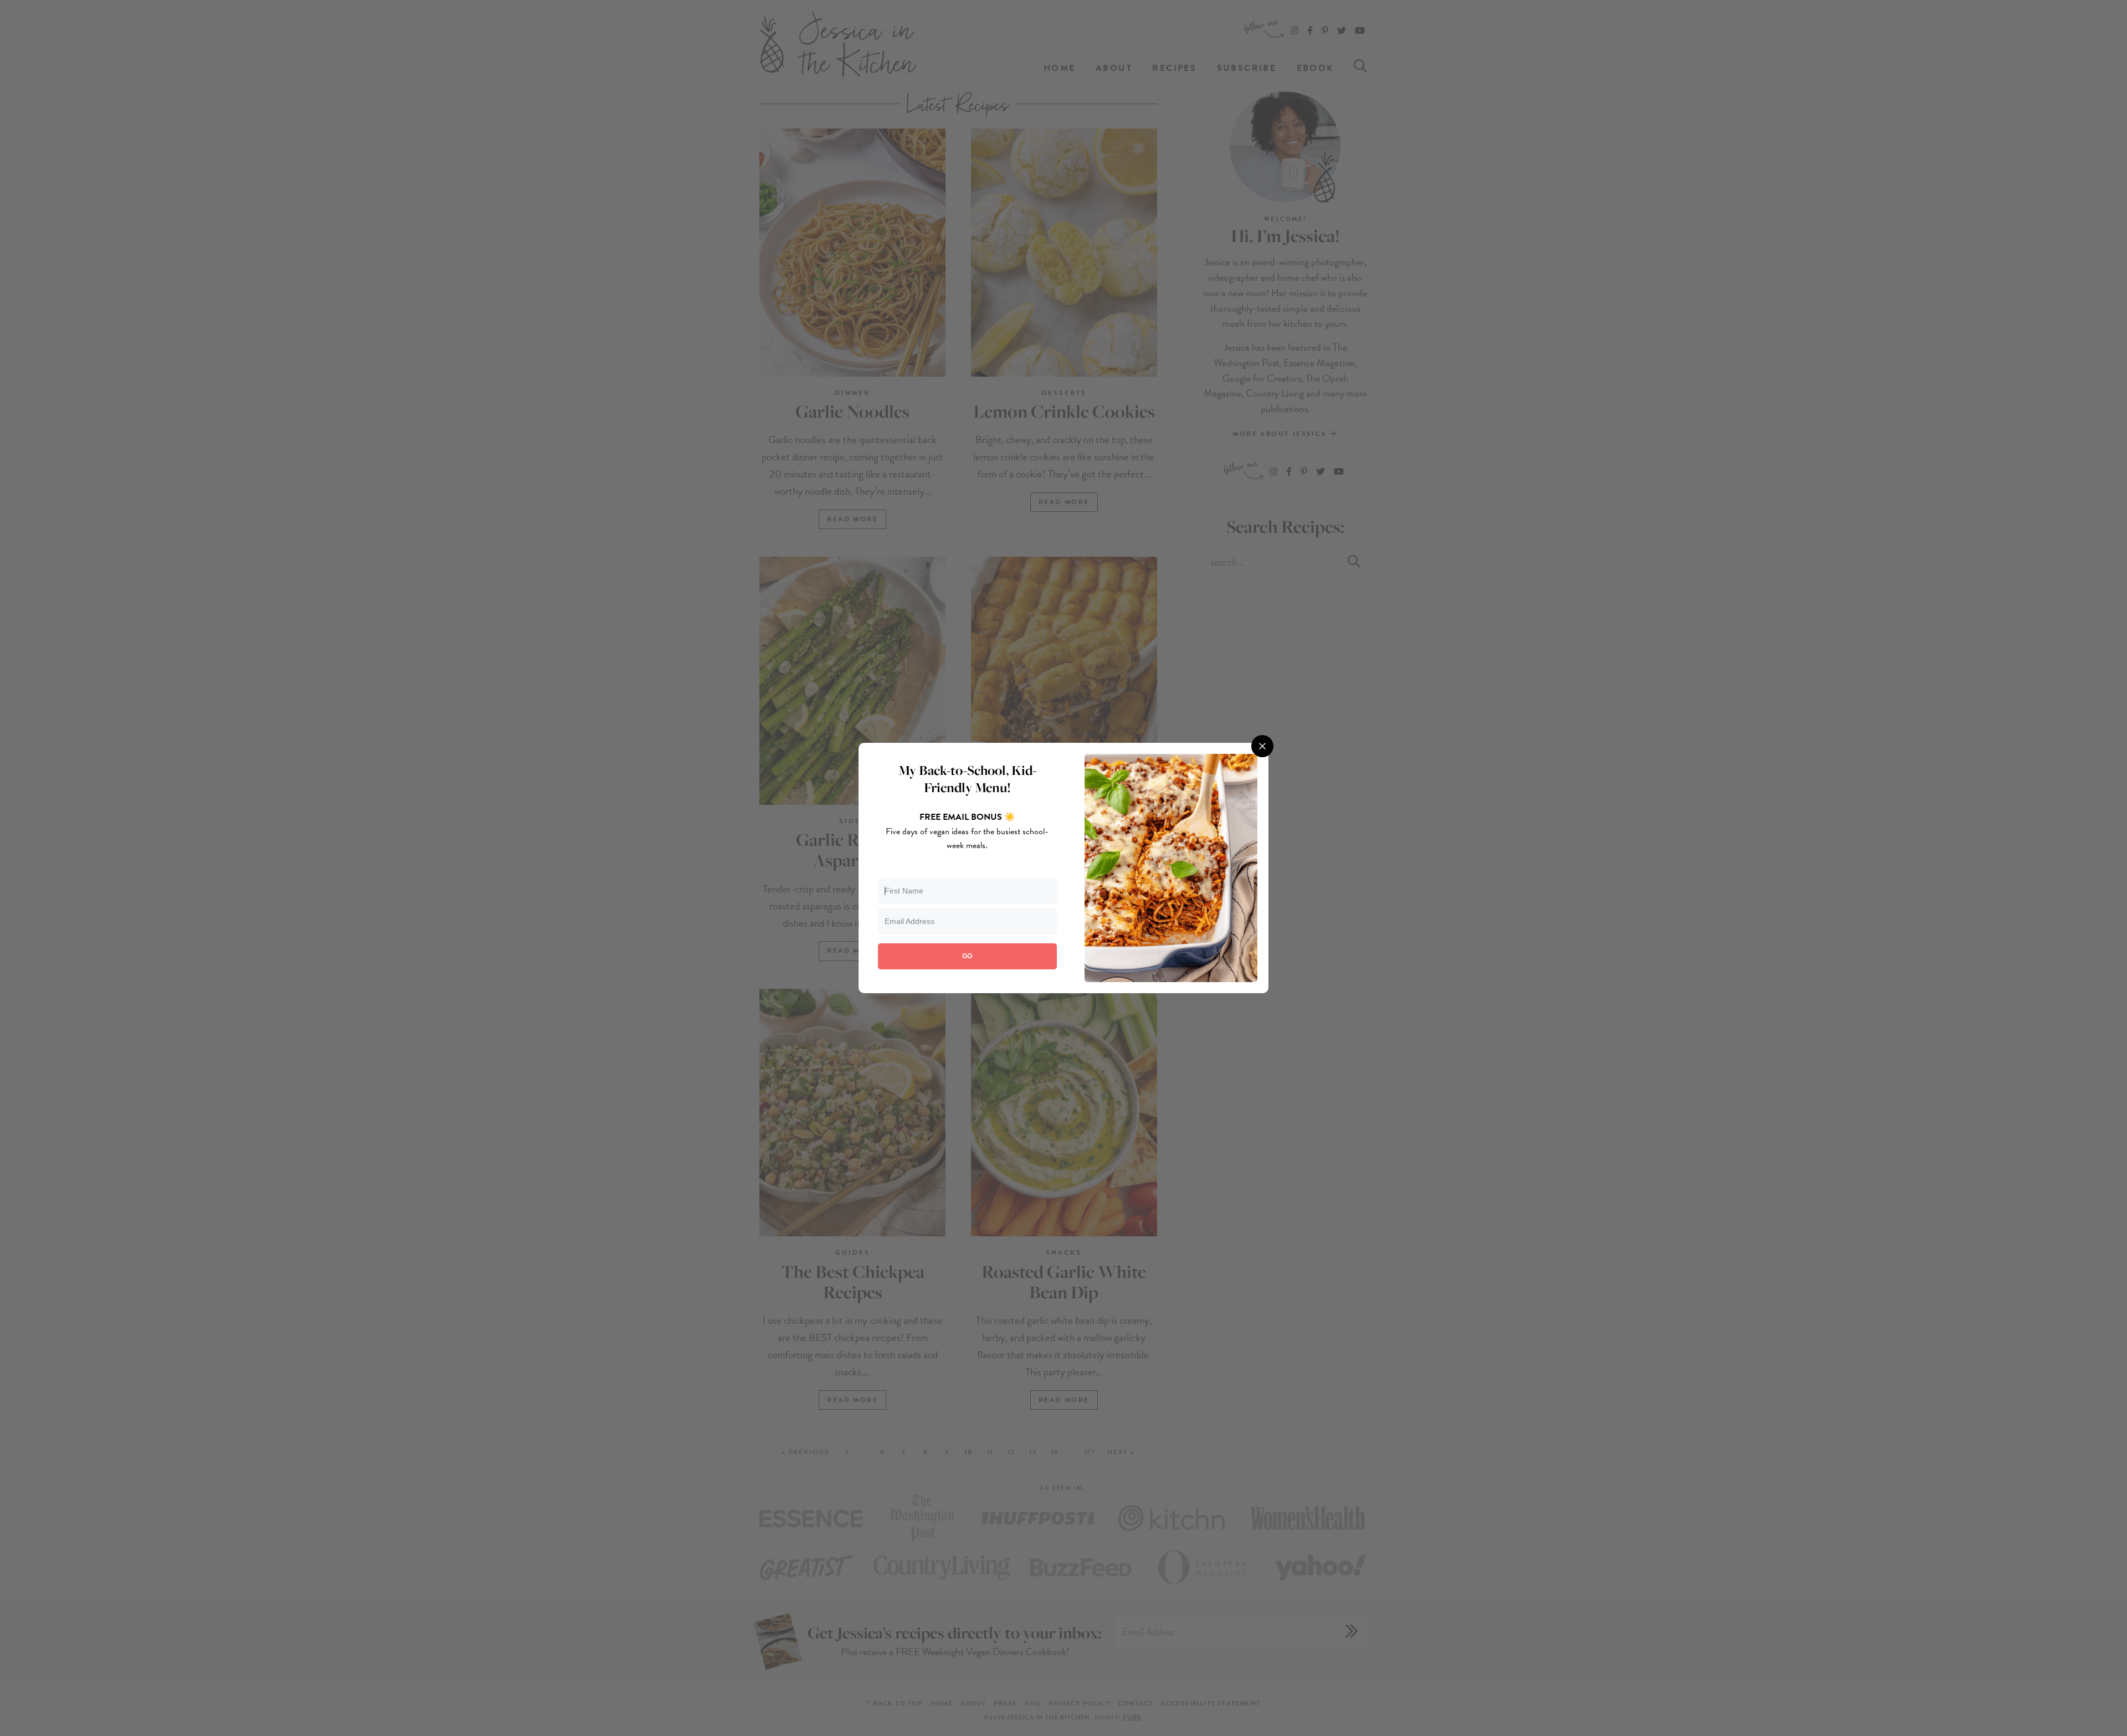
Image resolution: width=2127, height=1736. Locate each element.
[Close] (1262, 746)
